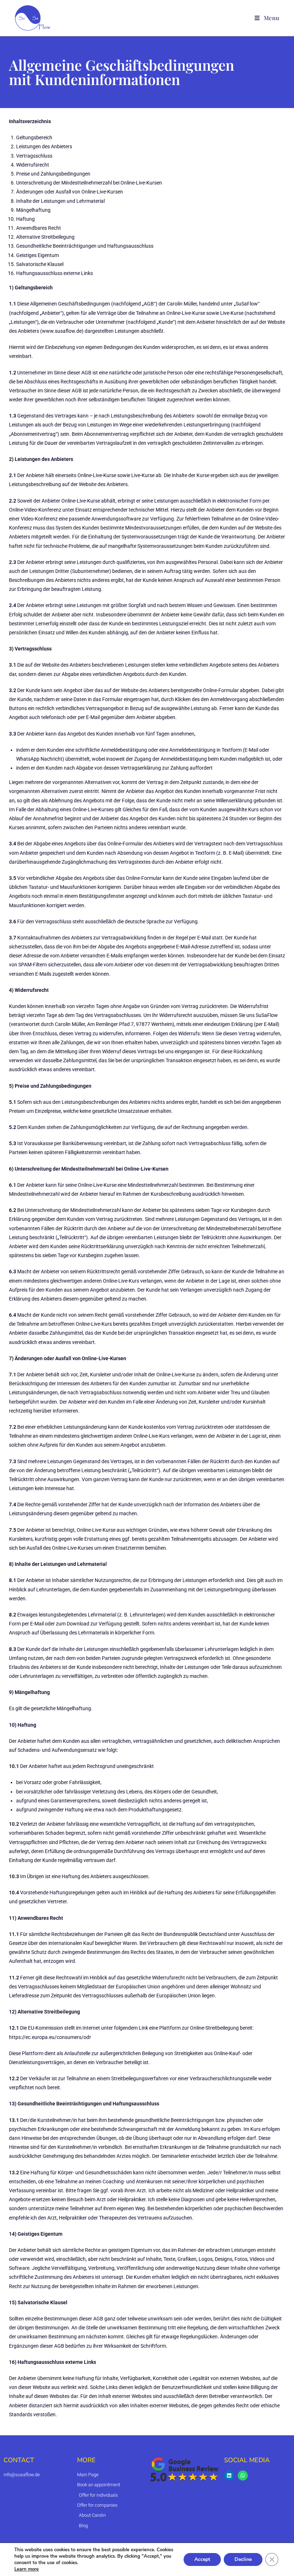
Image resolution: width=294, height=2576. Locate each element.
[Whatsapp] (243, 2475)
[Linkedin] (229, 2475)
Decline (243, 2559)
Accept (202, 2559)
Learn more (27, 2569)
